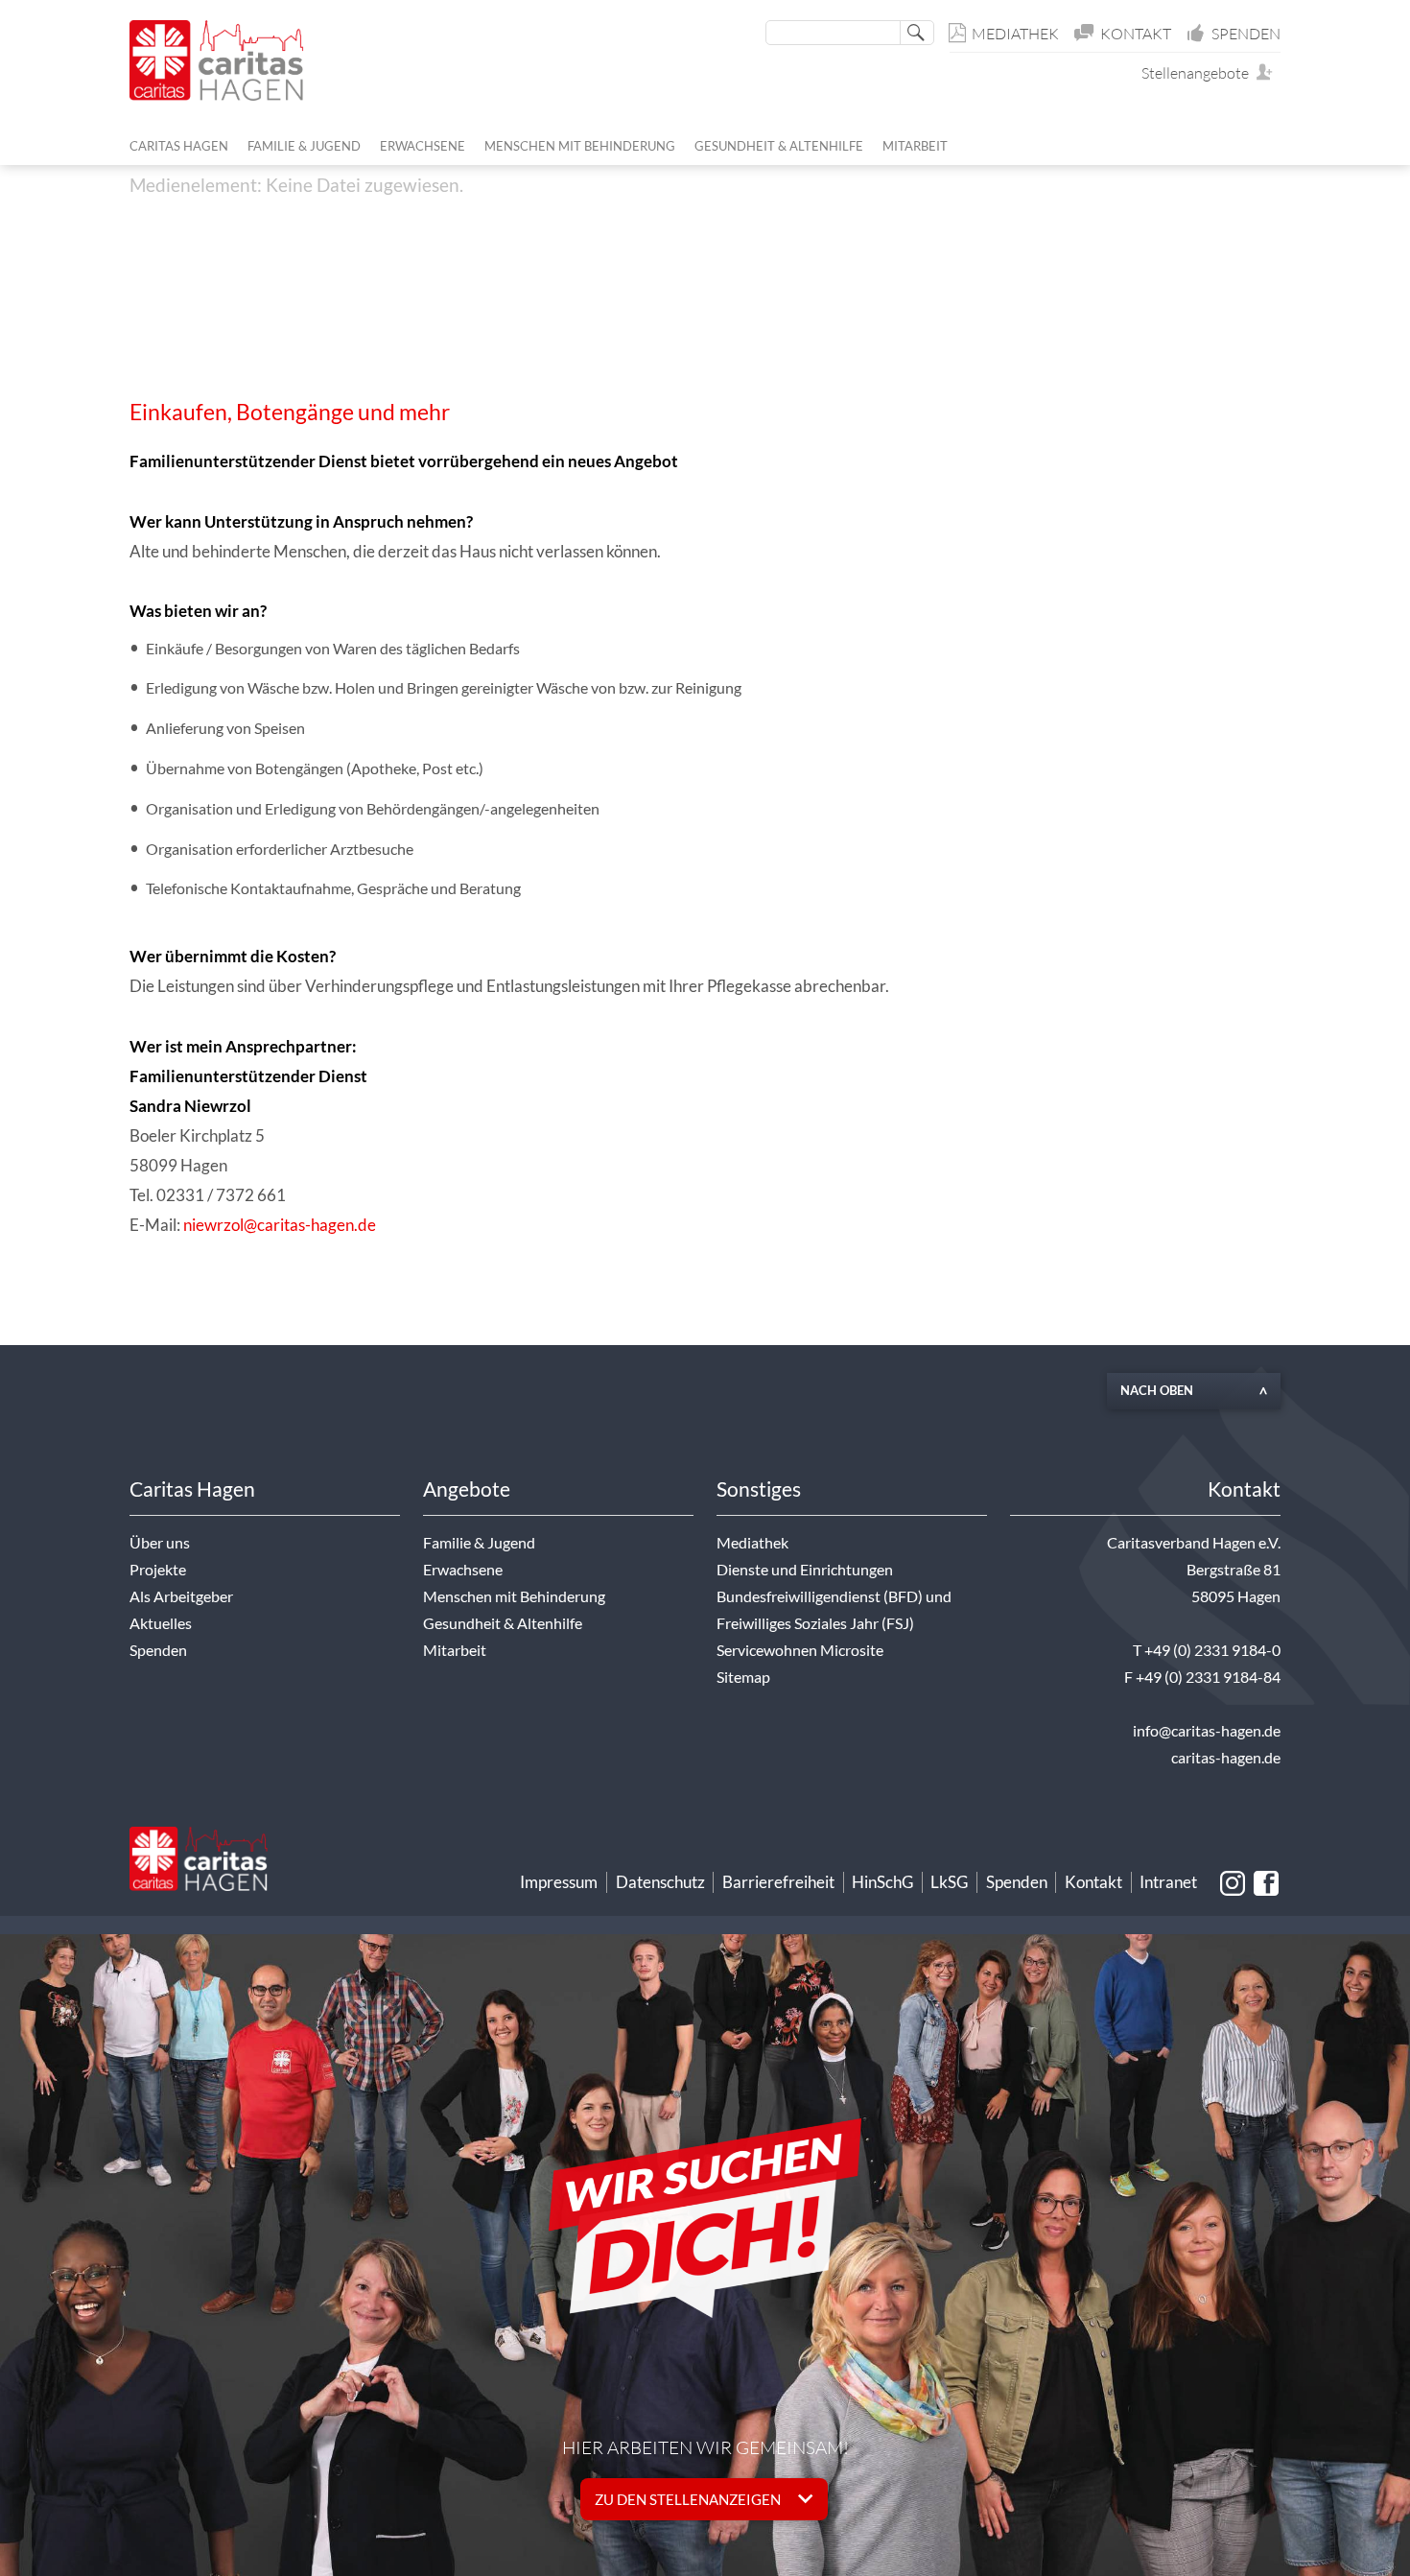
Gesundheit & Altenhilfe (503, 1623)
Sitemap (743, 1677)
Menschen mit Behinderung (514, 1596)
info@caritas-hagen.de (1207, 1731)
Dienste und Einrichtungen (805, 1570)
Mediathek (1015, 34)
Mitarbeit (455, 1650)
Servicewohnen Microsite (800, 1650)
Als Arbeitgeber (181, 1596)
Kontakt (1136, 34)
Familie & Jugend (479, 1543)
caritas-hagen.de (1226, 1758)
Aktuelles (161, 1623)
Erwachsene (463, 1570)
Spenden (1246, 34)
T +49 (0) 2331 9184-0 (1207, 1650)
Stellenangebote (1199, 73)
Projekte (158, 1570)
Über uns (160, 1543)
